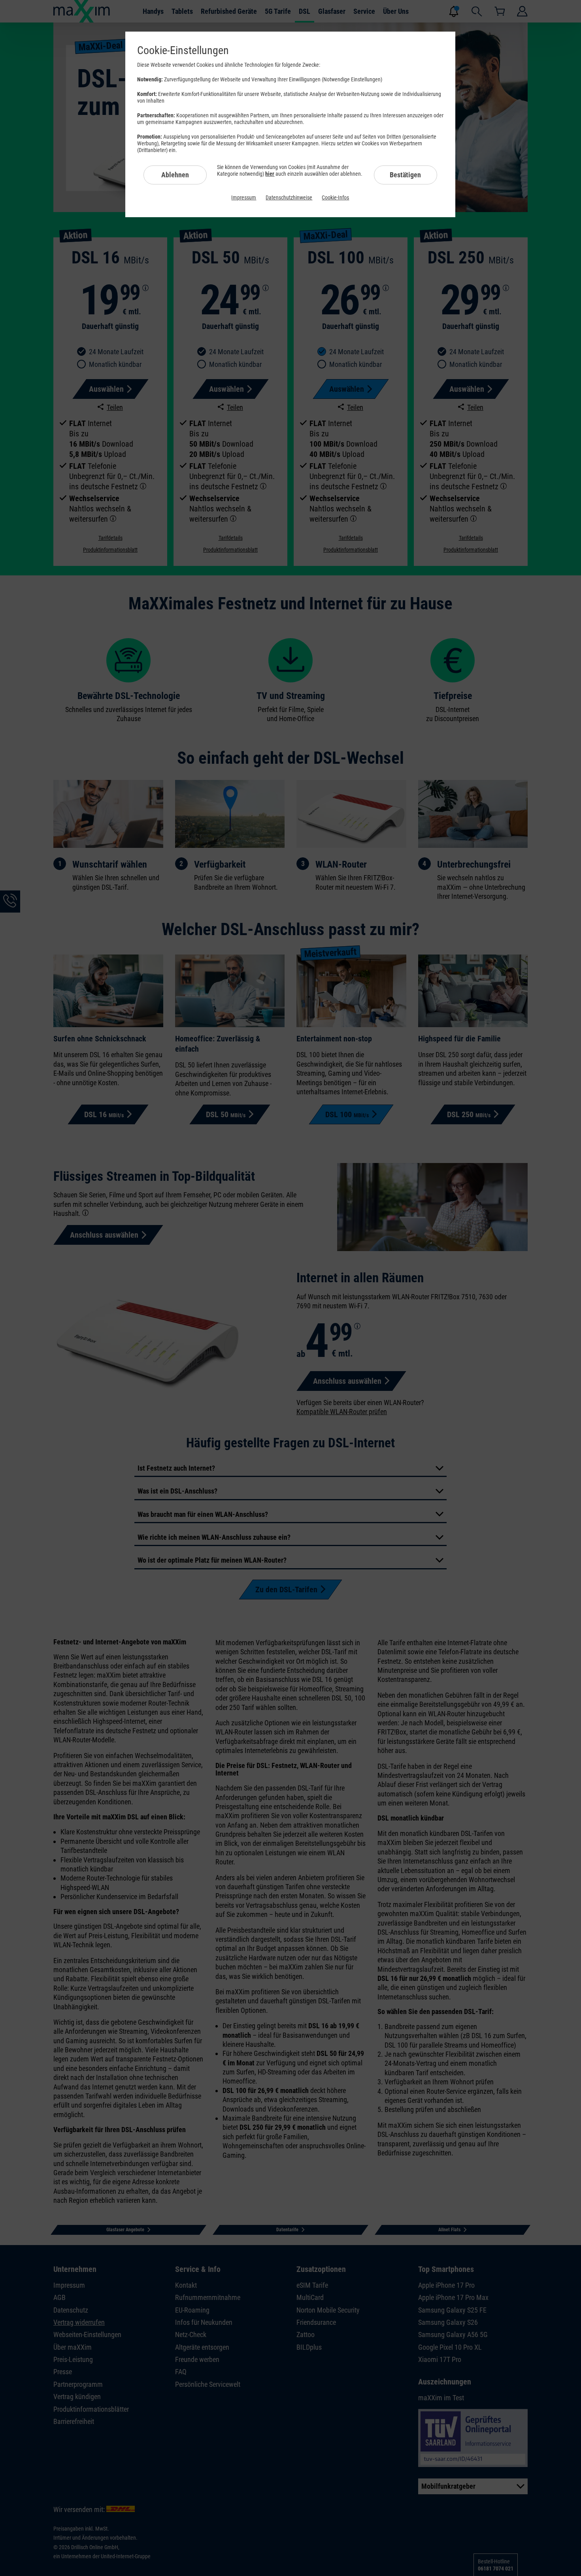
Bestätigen (405, 175)
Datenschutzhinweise (289, 197)
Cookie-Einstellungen (183, 50)
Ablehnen (175, 175)
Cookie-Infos (335, 197)
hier (270, 174)
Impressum (244, 197)
